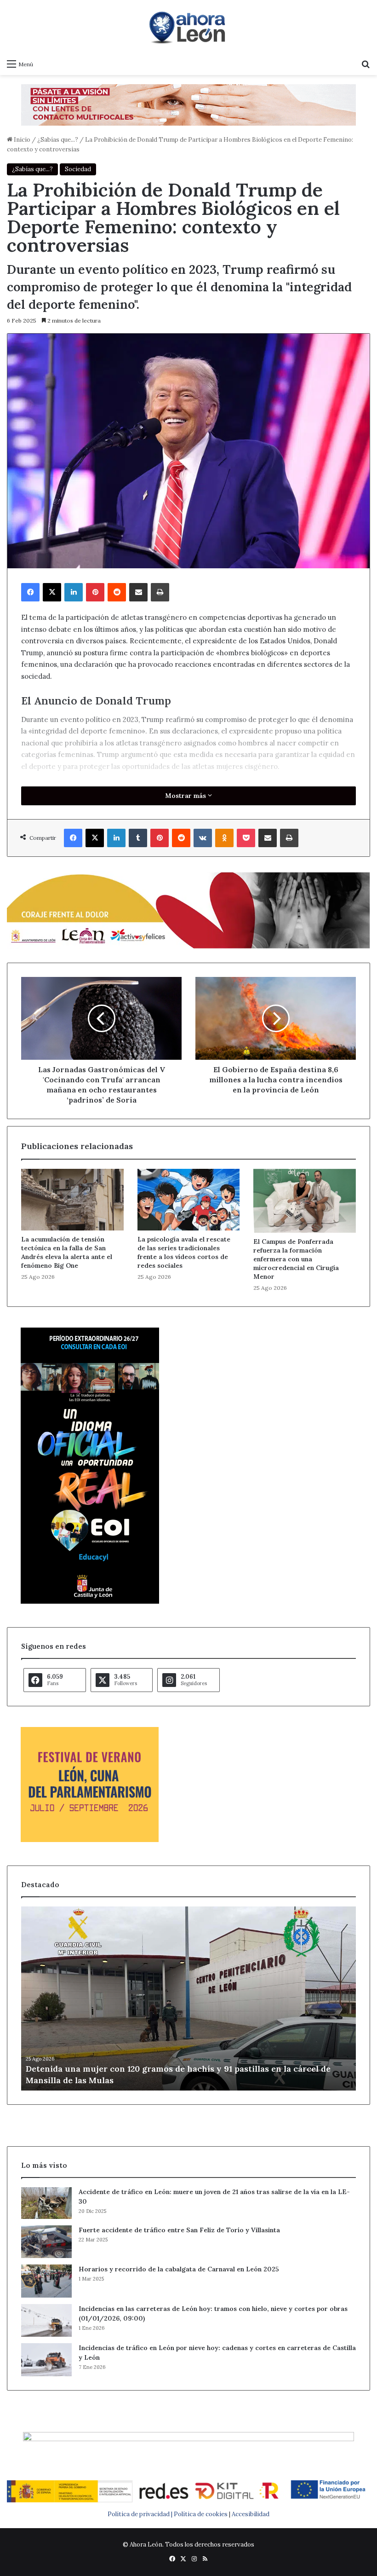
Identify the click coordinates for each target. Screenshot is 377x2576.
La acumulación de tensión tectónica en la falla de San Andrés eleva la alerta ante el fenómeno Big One (67, 1252)
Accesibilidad (251, 2514)
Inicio (21, 140)
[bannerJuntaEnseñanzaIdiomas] (90, 1602)
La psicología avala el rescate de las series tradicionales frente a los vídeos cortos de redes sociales (184, 1252)
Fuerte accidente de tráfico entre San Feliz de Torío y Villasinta (179, 2230)
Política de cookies (201, 2514)
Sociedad (78, 169)
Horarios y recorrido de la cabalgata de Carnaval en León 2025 (179, 2269)
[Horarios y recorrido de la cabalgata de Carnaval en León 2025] (46, 2281)
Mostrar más (186, 796)
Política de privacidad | (141, 2514)
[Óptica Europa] (188, 104)
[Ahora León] (188, 27)
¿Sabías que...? (58, 140)
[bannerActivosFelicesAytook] (188, 909)
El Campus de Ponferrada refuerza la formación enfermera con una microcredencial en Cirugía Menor (296, 1259)
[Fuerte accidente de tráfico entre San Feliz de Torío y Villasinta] (46, 2242)
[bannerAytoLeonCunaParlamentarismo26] (90, 1840)
